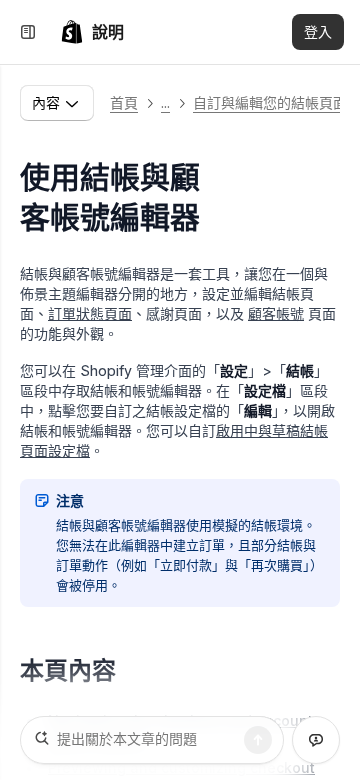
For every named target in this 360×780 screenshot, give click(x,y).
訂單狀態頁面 (90, 313)
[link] (92, 32)
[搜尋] (258, 740)
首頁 (124, 102)
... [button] (165, 102)
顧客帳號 (276, 313)
